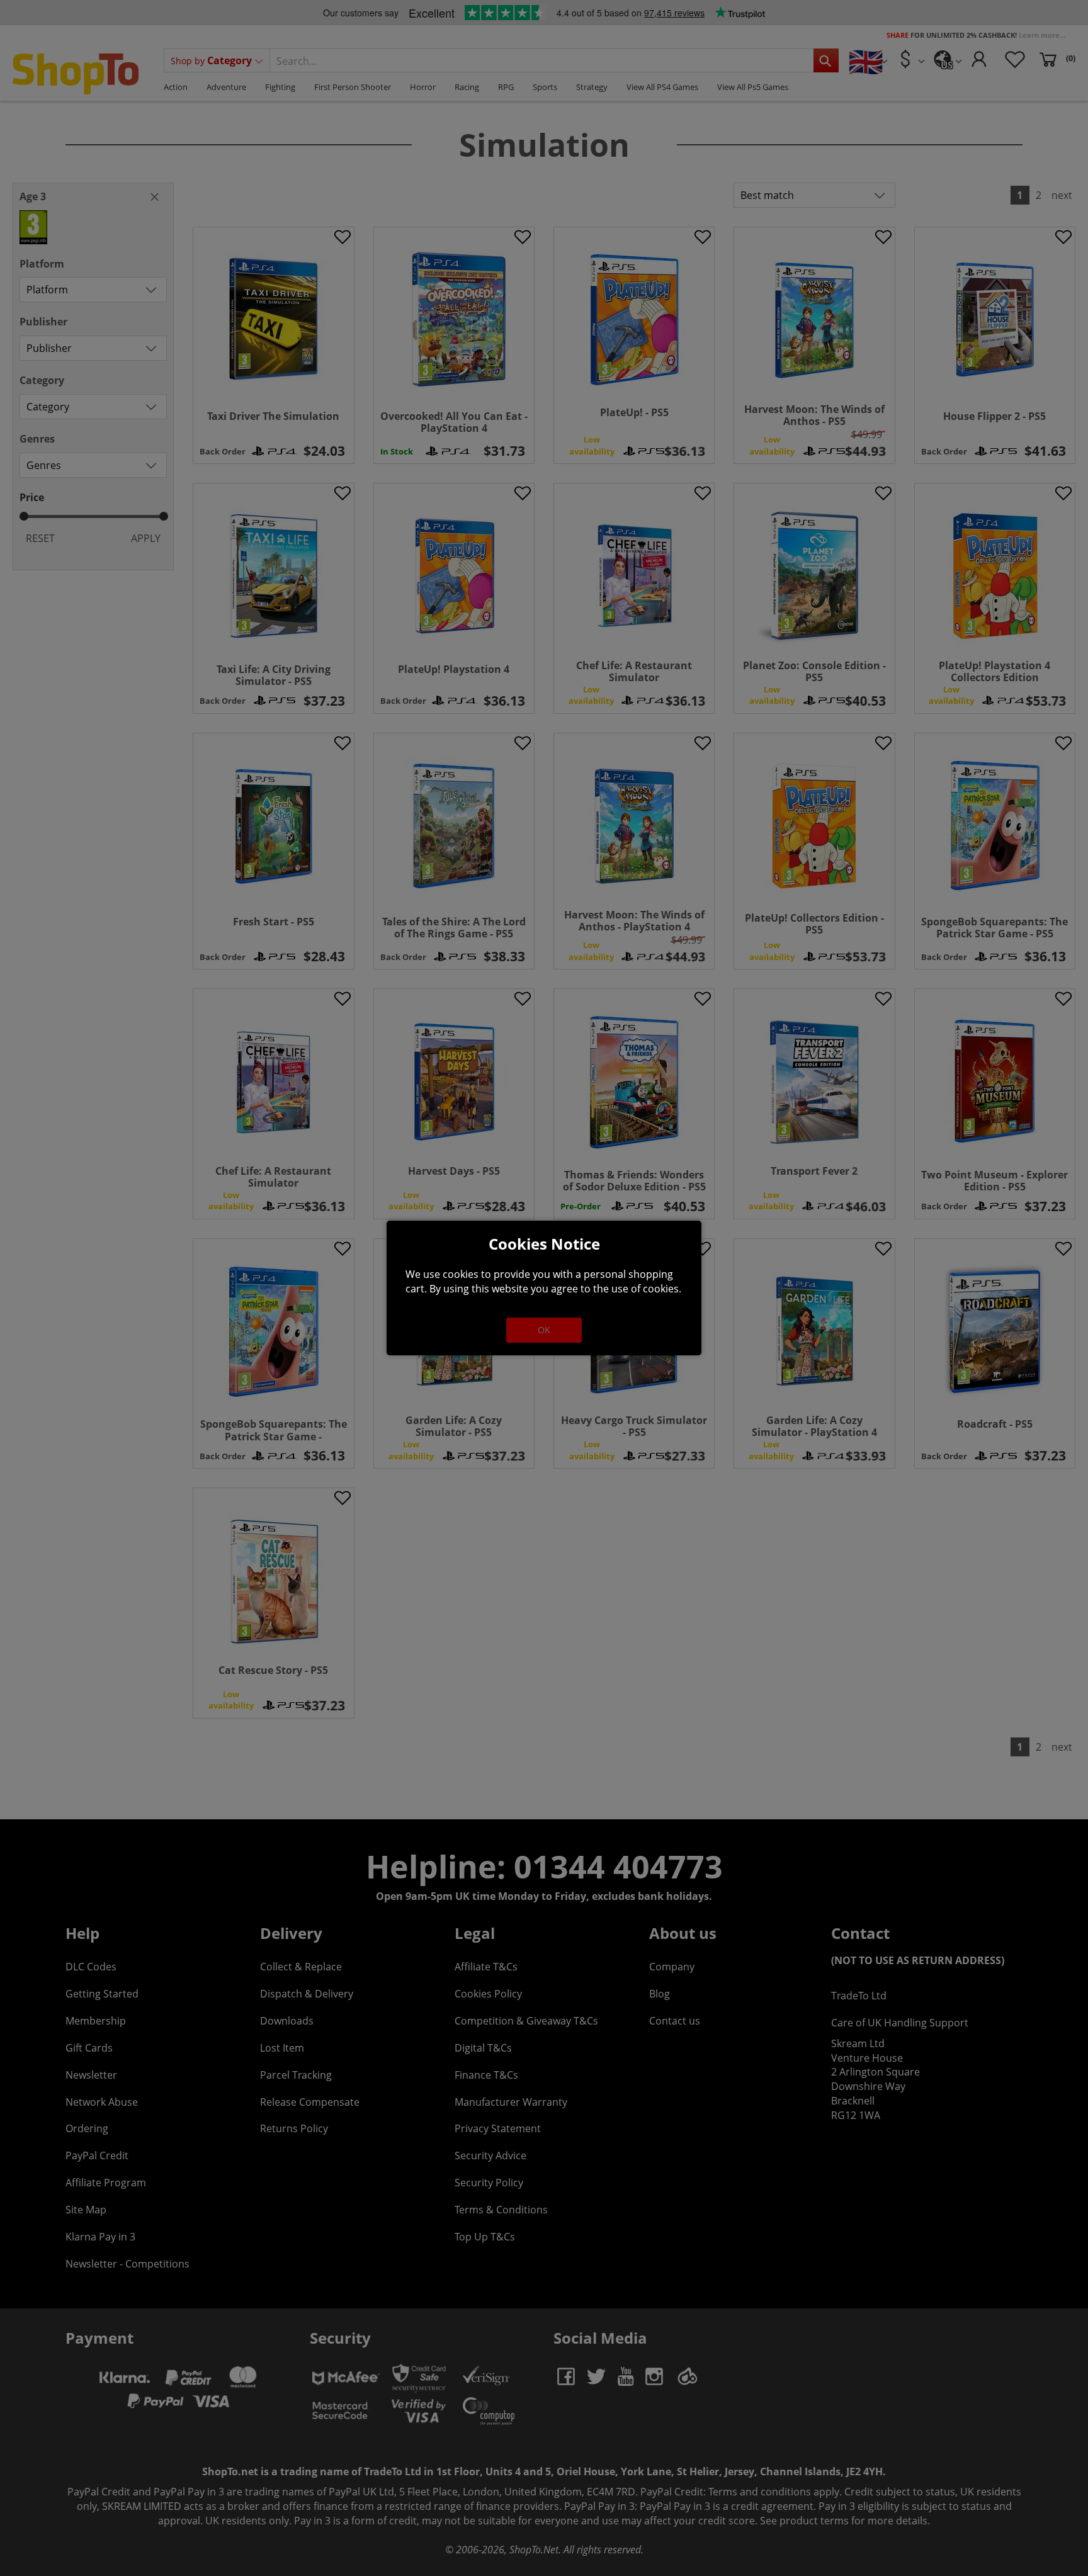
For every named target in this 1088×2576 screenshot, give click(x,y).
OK (544, 1330)
